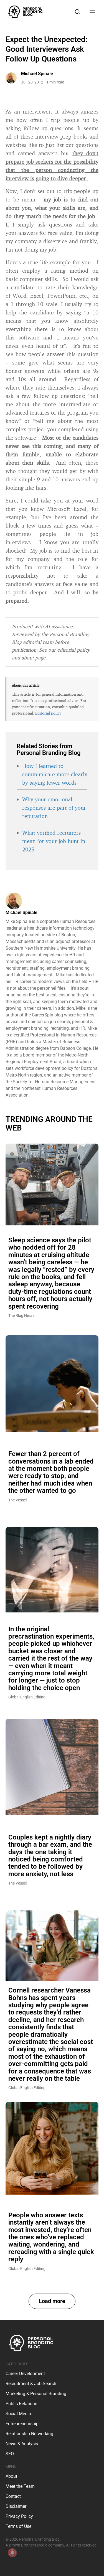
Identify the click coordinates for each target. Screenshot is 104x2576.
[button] (52, 2301)
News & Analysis (22, 2444)
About (11, 2476)
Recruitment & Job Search (31, 2384)
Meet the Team (20, 2486)
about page (33, 657)
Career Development (25, 2374)
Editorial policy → (51, 713)
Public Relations (21, 2404)
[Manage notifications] (12, 2553)
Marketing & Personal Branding (36, 2394)
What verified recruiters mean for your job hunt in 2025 (54, 841)
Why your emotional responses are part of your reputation (54, 808)
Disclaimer (16, 2506)
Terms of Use (18, 2526)
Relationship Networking (29, 2434)
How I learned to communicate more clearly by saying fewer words (55, 774)
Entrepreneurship (22, 2424)
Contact (13, 2496)
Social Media (18, 2414)
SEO (10, 2454)
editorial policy (73, 650)
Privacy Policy (19, 2516)
